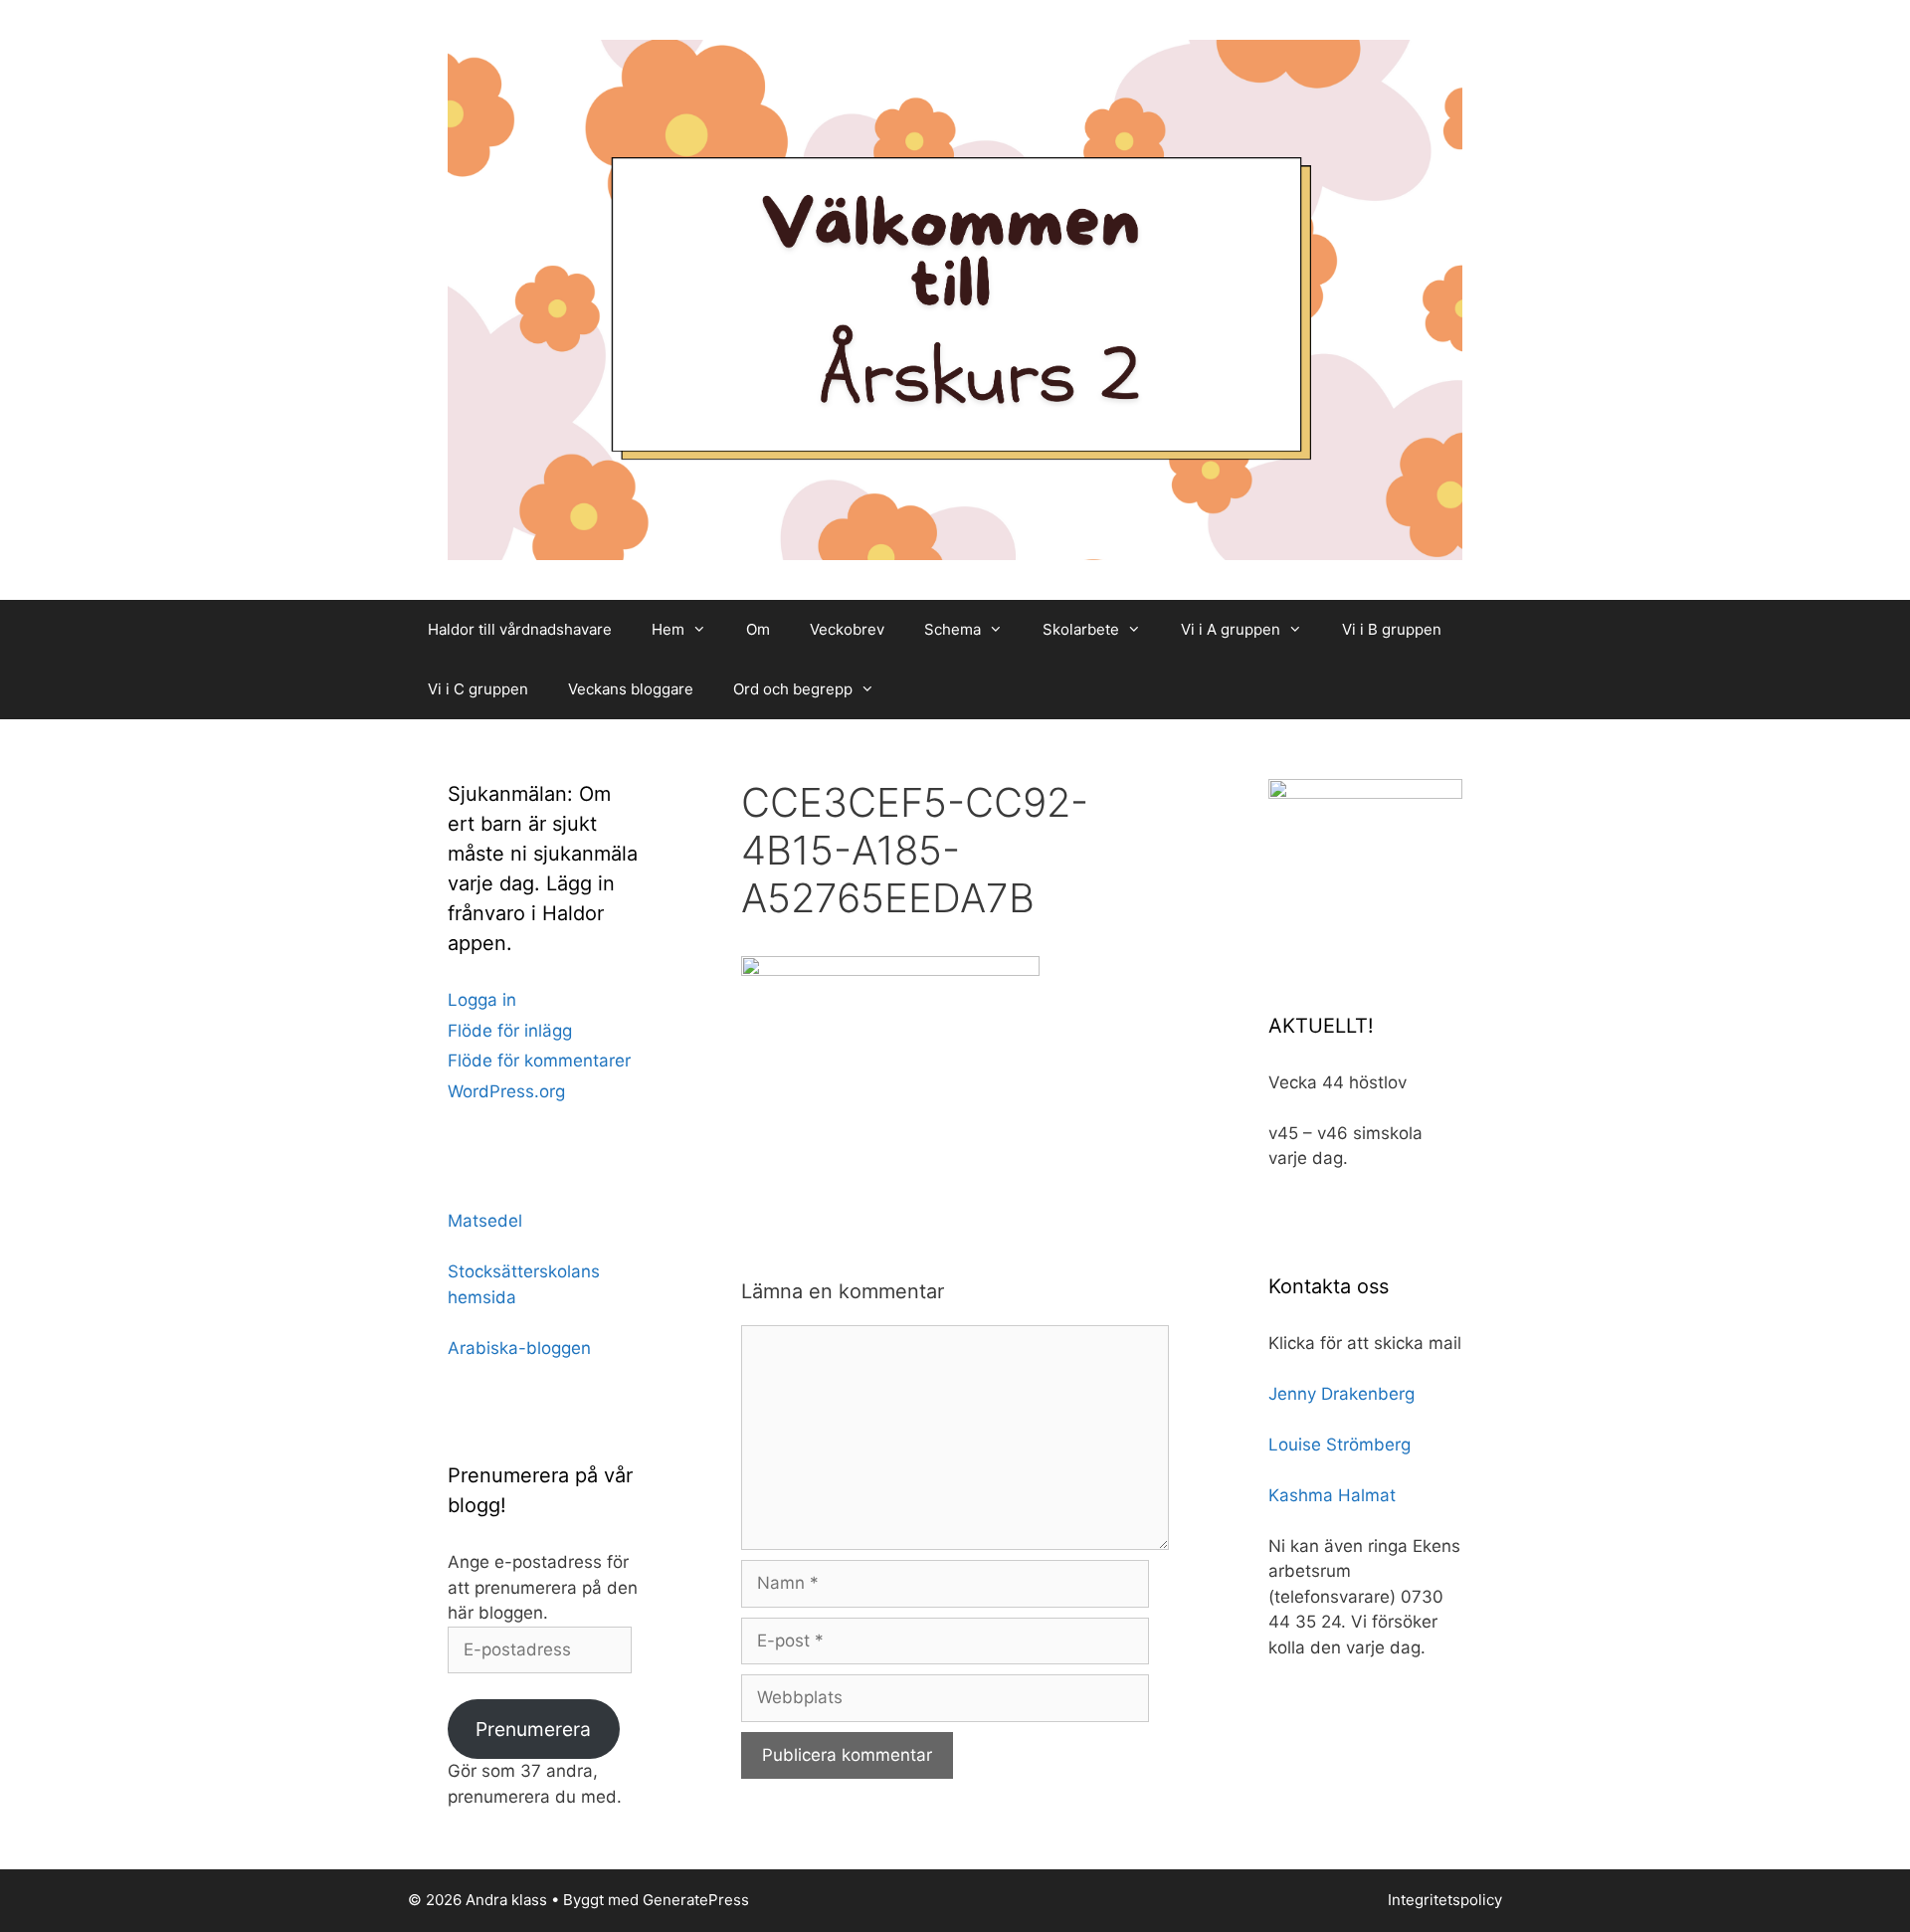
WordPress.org (506, 1091)
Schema (953, 629)
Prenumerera (533, 1729)
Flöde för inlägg (510, 1031)
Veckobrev (847, 629)
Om (758, 629)
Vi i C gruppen (478, 689)
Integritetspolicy (1445, 1900)
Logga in (482, 1000)
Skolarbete (1081, 629)
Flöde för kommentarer (539, 1061)
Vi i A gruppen (1231, 629)
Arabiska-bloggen (519, 1348)
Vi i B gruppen (1392, 629)
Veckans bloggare (631, 689)
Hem (668, 629)
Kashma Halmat (1332, 1495)
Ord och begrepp (793, 689)
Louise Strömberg (1339, 1445)
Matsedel (485, 1221)
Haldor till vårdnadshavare (520, 629)
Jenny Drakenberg (1341, 1394)
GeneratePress (696, 1900)
